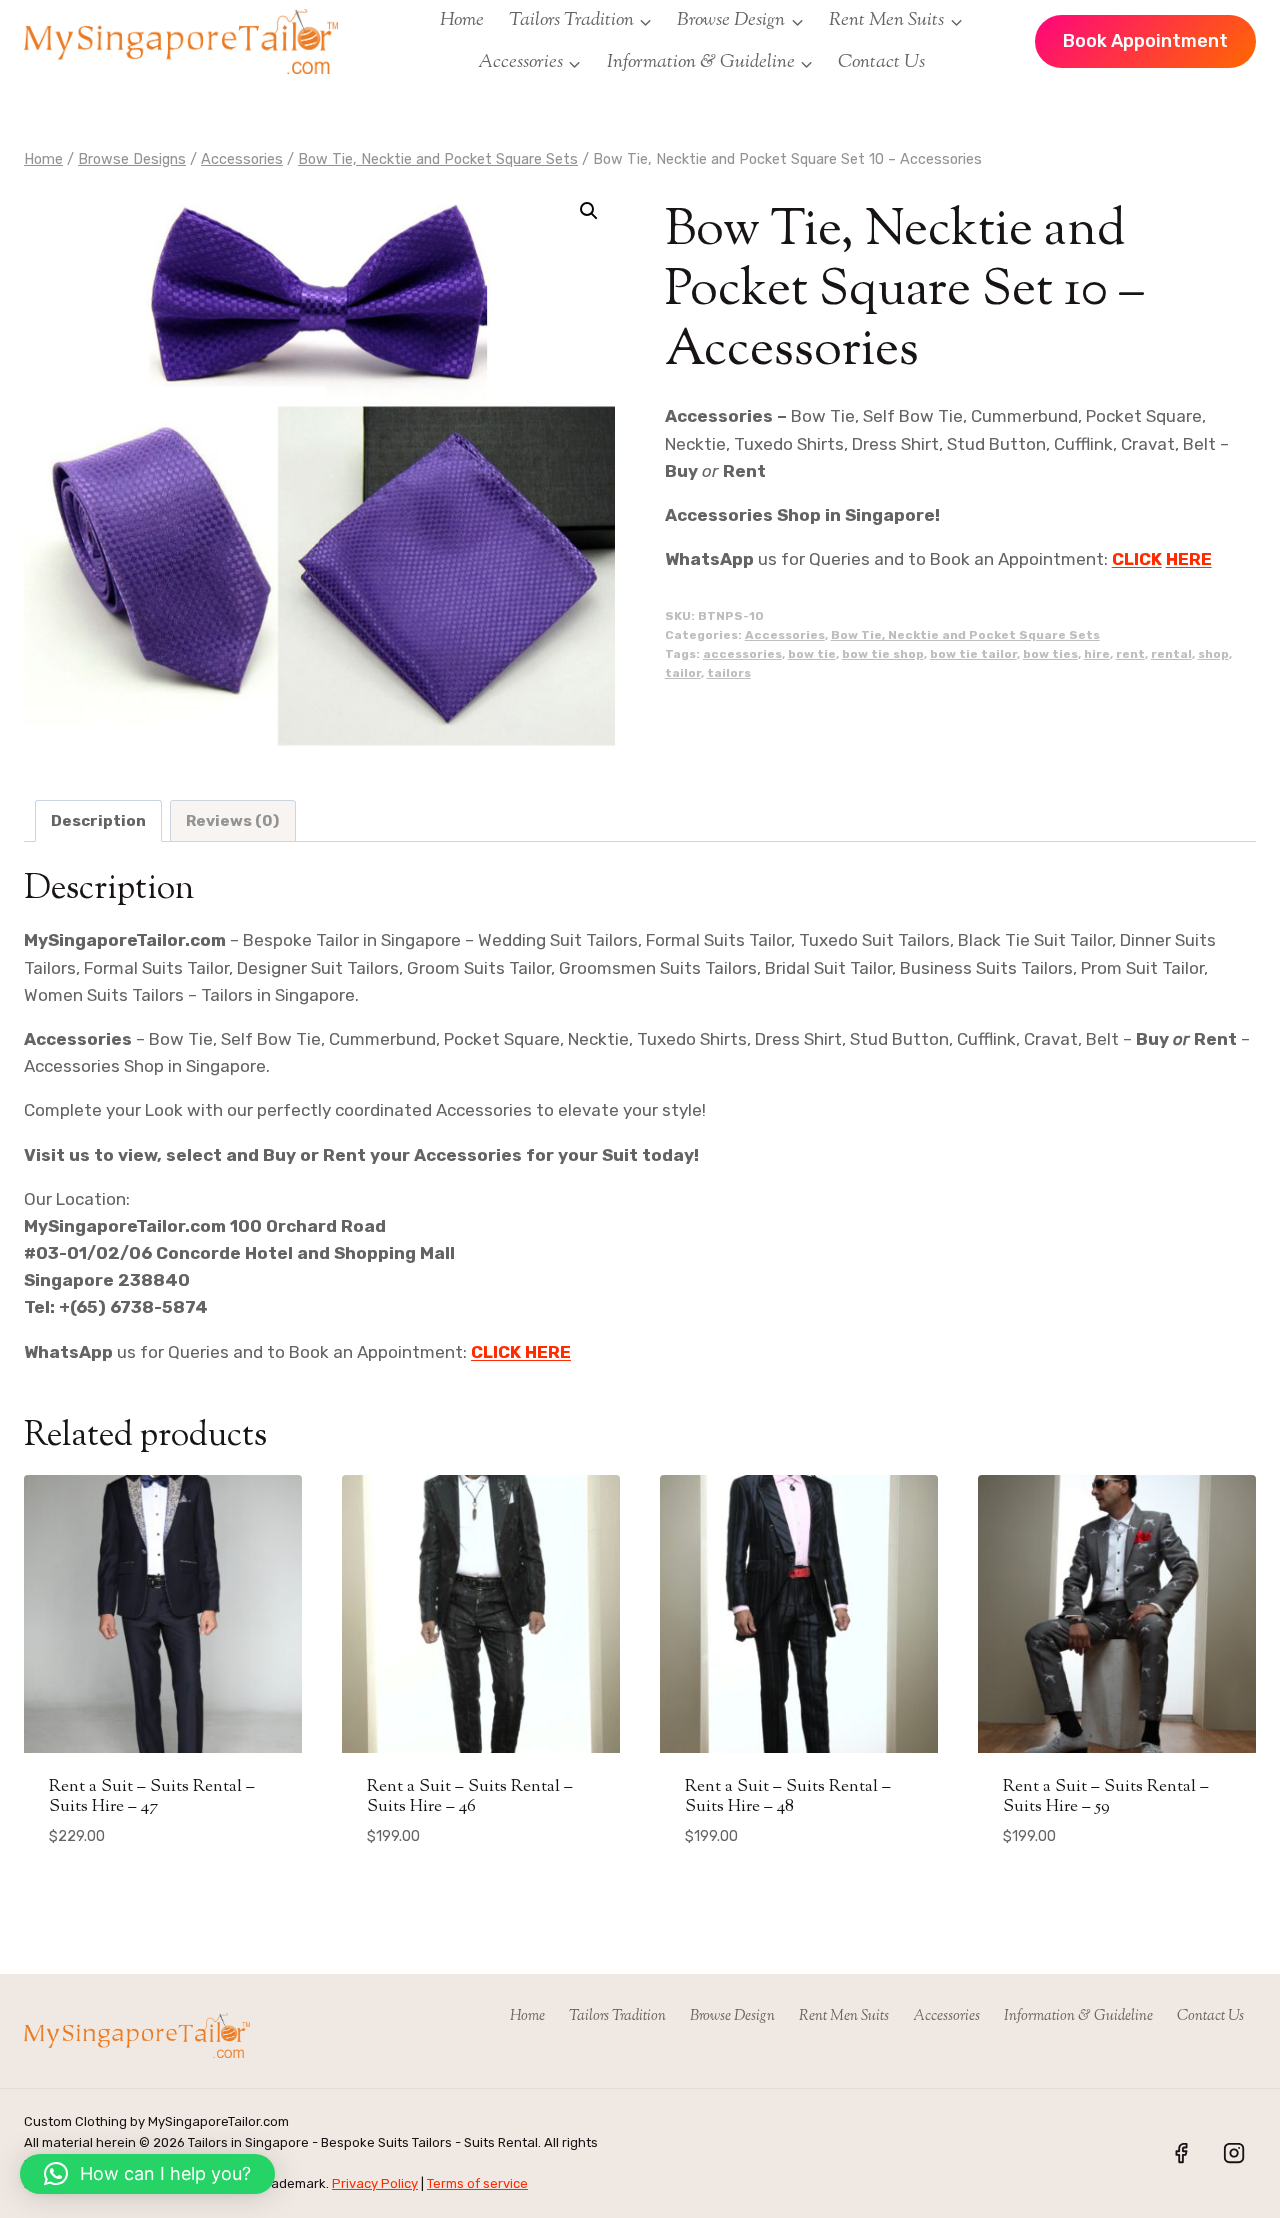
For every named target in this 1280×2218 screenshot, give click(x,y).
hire (1097, 654)
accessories (742, 654)
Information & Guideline (1078, 2016)
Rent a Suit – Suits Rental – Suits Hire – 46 (470, 1797)
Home (462, 20)
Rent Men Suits (844, 2016)
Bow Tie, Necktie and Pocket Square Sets (965, 635)
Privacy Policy (375, 2183)
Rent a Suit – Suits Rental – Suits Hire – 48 (788, 1797)
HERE (1189, 559)
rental (1171, 654)
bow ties (1050, 654)
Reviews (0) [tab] (232, 821)
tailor (683, 673)
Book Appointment (1145, 41)
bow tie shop (883, 654)
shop (1213, 654)
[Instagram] (1234, 2153)
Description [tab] (98, 821)
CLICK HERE (521, 1352)
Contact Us (881, 62)
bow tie (812, 654)
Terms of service (477, 2183)
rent (1130, 654)
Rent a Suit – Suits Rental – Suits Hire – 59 (1106, 1797)
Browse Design (732, 2016)
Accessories (785, 635)
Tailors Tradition (617, 2016)
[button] (589, 211)
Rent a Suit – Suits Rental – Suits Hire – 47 (152, 1797)
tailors (729, 673)
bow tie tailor (973, 654)
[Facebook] (1181, 2153)
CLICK (1137, 559)
